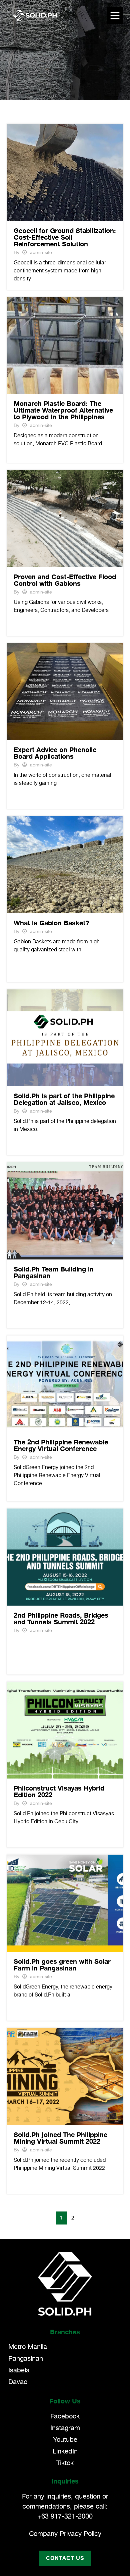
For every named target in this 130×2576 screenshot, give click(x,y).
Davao (18, 2382)
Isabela (19, 2370)
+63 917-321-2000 (65, 2517)
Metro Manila (28, 2347)
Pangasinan (26, 2359)
